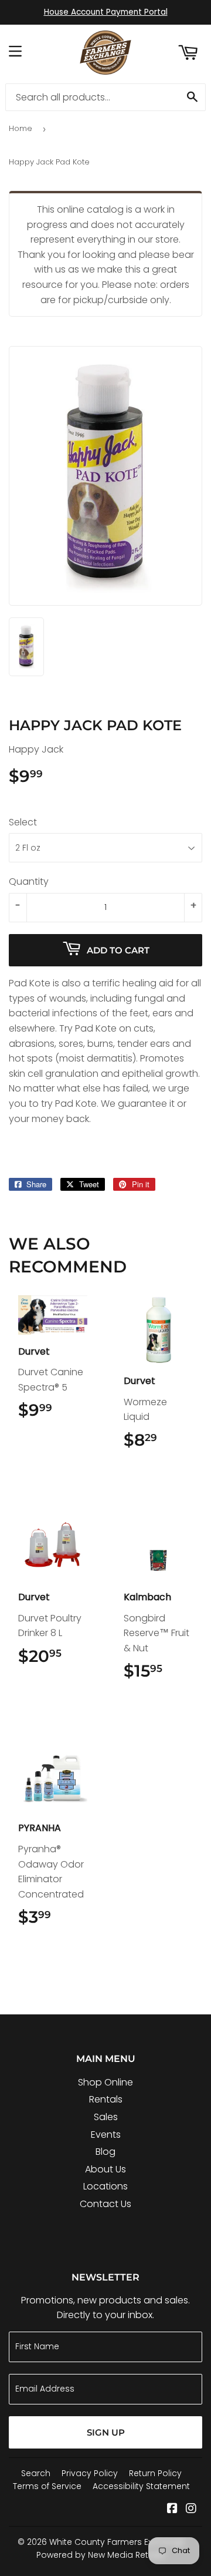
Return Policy (155, 2473)
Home (21, 128)
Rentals (106, 2099)
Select (23, 822)
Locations (105, 2186)
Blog (105, 2152)
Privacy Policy (90, 2473)
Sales (106, 2117)
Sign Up (106, 2432)
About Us (105, 2169)
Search (36, 2473)
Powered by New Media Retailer (101, 2555)
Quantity (29, 881)
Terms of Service (47, 2486)
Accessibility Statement (141, 2486)
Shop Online (105, 2082)
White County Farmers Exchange (117, 2542)
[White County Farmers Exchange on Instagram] (191, 2509)
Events (106, 2135)
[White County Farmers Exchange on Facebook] (172, 2509)
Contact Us (105, 2204)
